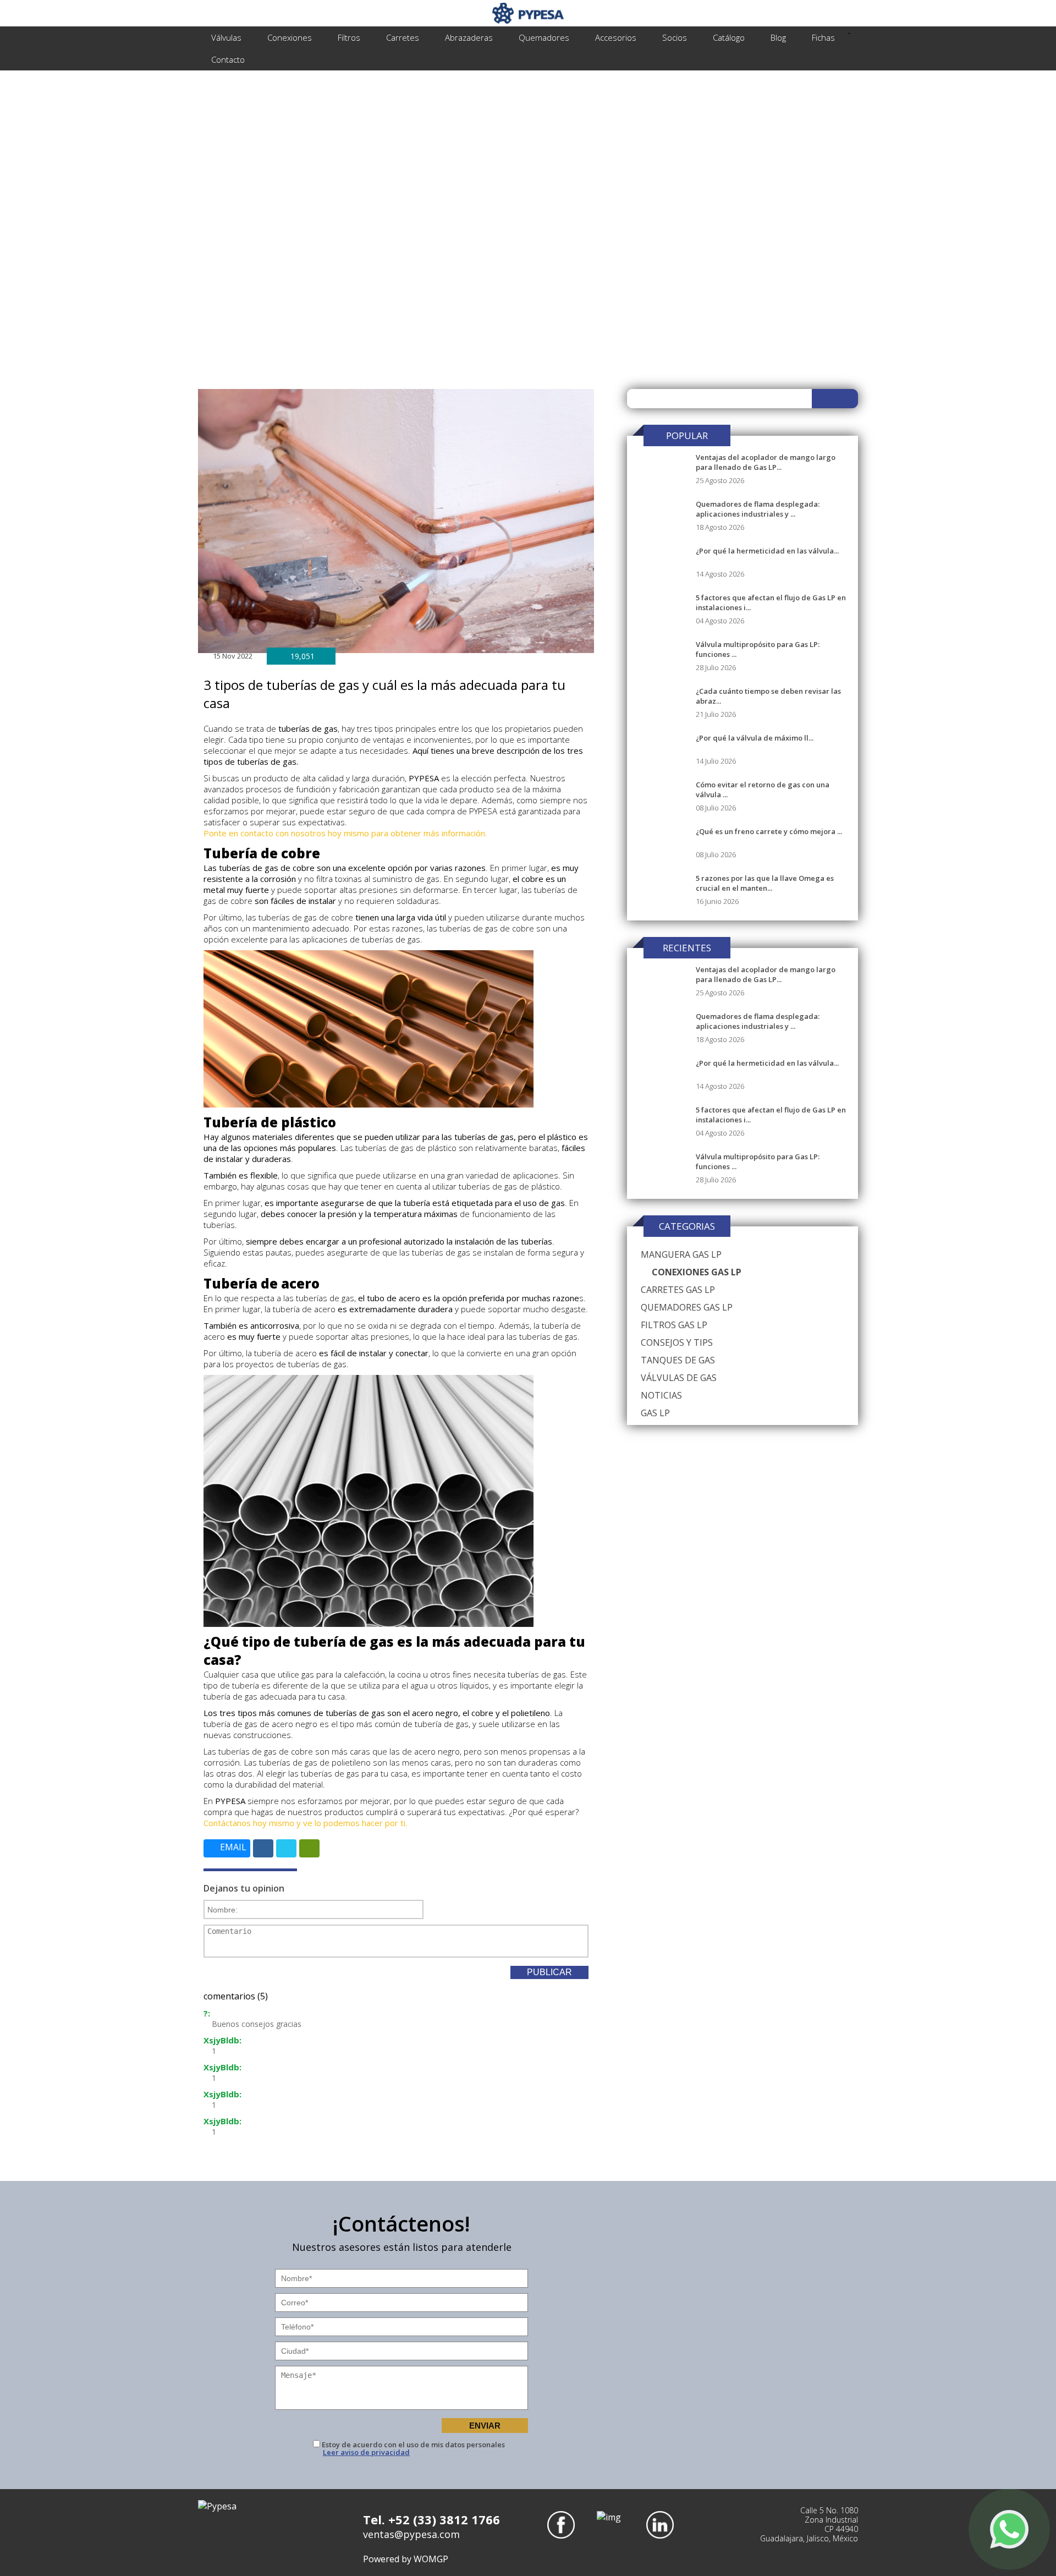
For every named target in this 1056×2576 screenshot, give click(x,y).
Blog (778, 37)
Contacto (228, 59)
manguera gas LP (681, 1254)
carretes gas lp (678, 1290)
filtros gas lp (674, 1325)
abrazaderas (469, 37)
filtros (349, 37)
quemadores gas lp (687, 1307)
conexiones (290, 37)
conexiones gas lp (697, 1272)
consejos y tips (677, 1342)
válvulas (226, 37)
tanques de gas (678, 1360)
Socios (675, 37)
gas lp (655, 1413)
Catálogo (729, 37)
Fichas (823, 37)
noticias (661, 1395)
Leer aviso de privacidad (366, 2452)
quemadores (544, 37)
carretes (403, 37)
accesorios (616, 37)
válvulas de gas (679, 1378)
